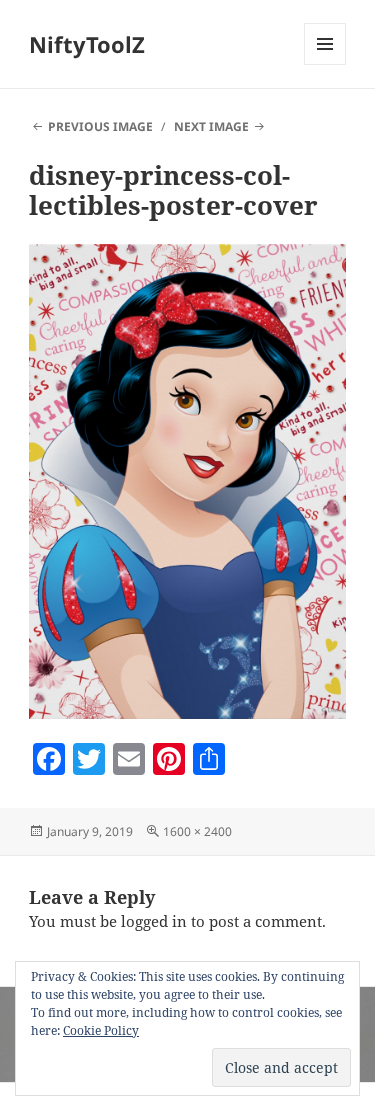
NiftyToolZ (87, 44)
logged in (154, 921)
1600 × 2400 (197, 831)
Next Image (211, 126)
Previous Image (100, 126)
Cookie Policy (101, 1030)
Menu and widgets (325, 64)
